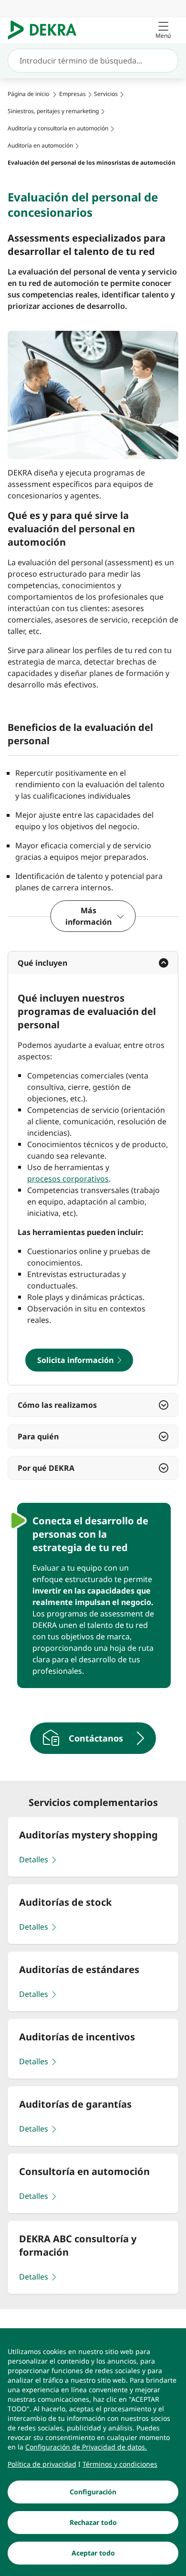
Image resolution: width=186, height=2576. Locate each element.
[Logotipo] (46, 30)
